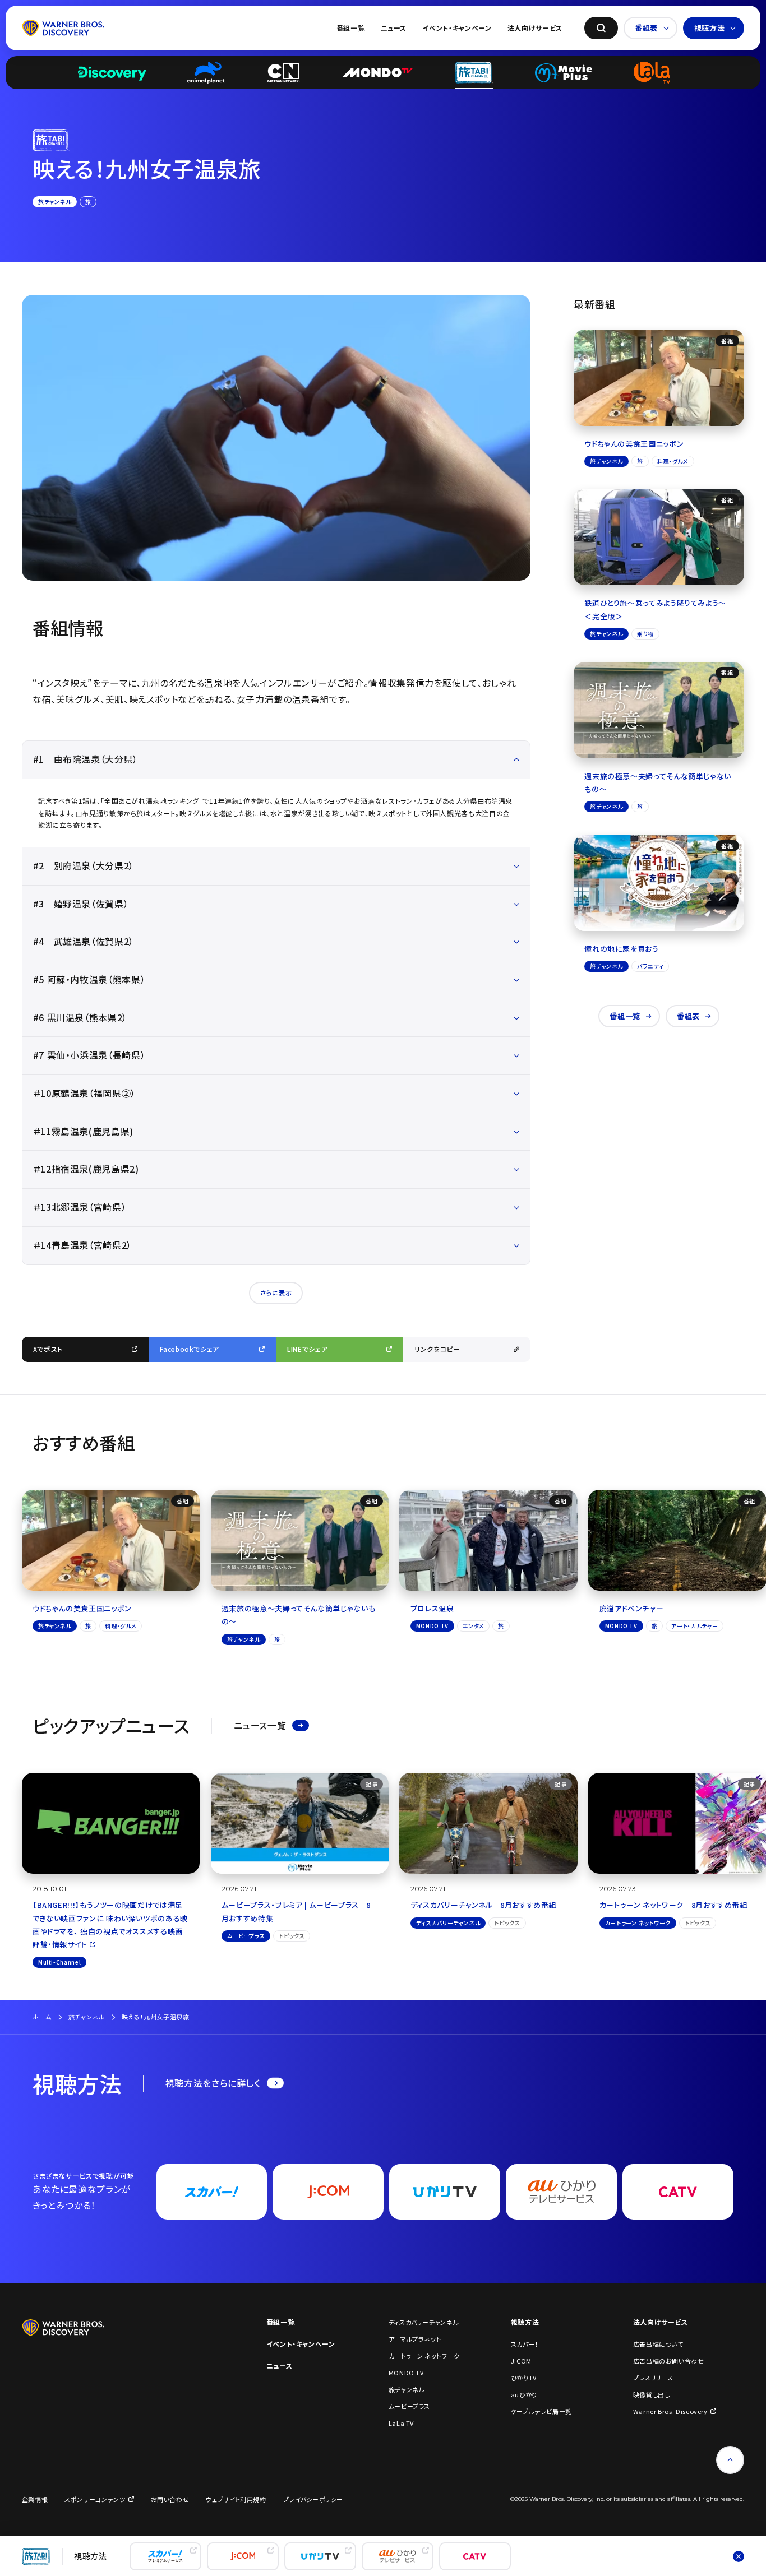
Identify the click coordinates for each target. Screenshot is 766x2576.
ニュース (394, 28)
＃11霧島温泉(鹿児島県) (83, 1131)
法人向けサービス (535, 28)
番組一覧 (351, 28)
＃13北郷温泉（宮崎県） (80, 1207)
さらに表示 (276, 1292)
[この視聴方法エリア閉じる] (739, 2556)
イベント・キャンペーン (457, 28)
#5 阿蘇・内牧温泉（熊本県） (89, 979)
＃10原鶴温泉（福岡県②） (84, 1093)
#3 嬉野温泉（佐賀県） (81, 904)
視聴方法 (710, 28)
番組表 (646, 28)
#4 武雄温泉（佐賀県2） (84, 941)
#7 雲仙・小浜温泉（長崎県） (89, 1055)
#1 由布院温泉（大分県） (86, 759)
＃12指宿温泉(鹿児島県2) (86, 1169)
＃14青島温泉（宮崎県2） (82, 1245)
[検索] (601, 28)
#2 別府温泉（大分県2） (84, 866)
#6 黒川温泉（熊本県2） (80, 1018)
